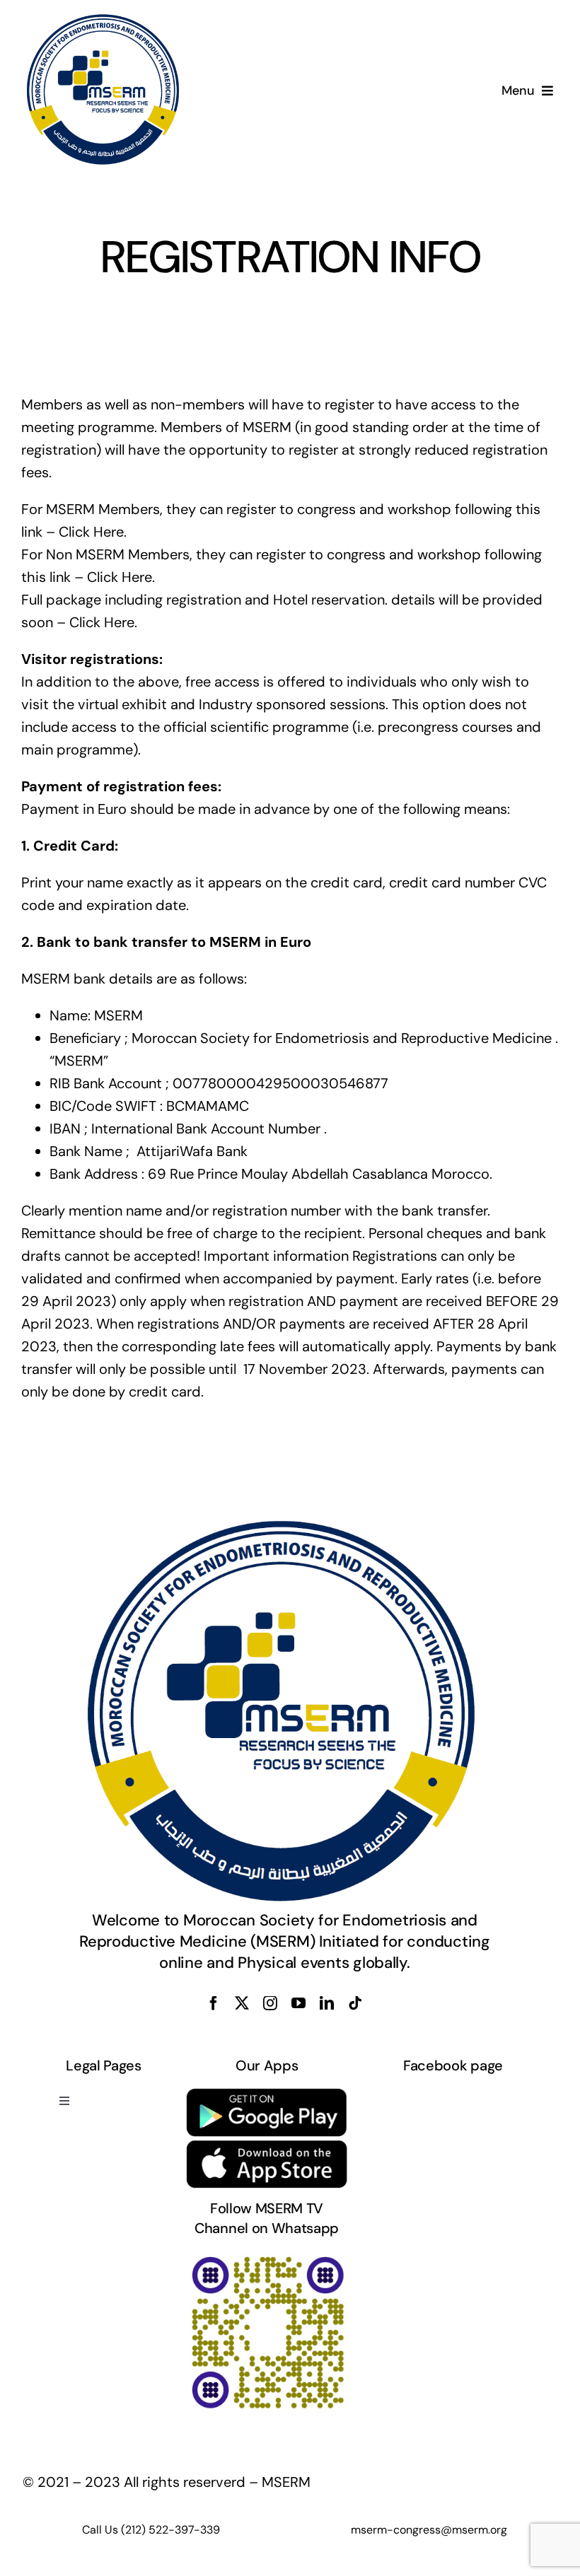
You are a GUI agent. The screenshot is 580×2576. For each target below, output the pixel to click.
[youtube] (298, 2003)
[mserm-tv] (267, 2256)
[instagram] (270, 2003)
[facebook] (214, 2003)
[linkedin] (327, 2003)
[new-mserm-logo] (104, 20)
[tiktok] (355, 2003)
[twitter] (242, 2003)
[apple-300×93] (267, 2146)
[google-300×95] (267, 2094)
